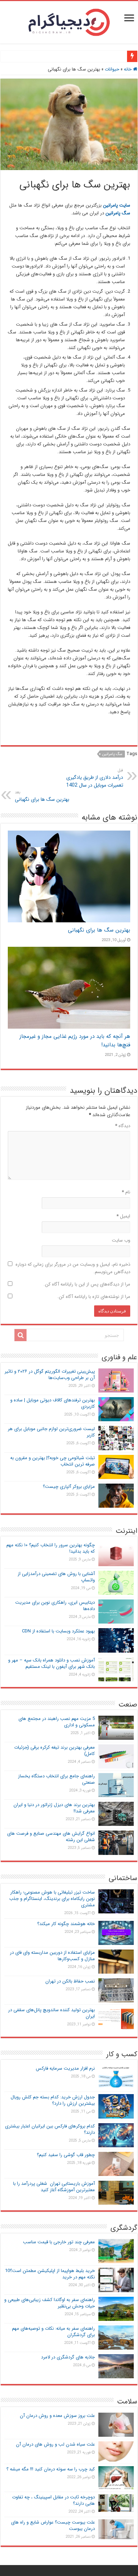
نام (126, 1192)
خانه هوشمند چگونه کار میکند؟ (66, 1924)
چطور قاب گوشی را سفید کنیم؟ (66, 2155)
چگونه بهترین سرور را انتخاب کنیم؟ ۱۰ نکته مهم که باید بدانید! (51, 1548)
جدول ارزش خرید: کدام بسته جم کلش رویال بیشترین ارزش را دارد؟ (53, 2100)
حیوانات (112, 69)
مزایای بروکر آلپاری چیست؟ (69, 1487)
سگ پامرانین (112, 754)
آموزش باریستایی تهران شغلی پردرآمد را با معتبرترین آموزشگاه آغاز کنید (54, 2187)
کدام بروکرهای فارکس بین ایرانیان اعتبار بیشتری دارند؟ (50, 2129)
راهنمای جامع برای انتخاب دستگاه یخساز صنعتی (56, 1779)
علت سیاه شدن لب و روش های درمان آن (55, 2444)
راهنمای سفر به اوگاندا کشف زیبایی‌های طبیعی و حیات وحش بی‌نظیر (50, 2303)
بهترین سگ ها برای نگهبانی (42, 796)
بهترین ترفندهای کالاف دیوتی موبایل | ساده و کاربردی (53, 1403)
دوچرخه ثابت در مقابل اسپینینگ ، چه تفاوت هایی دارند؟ (53, 2500)
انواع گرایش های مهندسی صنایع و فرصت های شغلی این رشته (51, 1837)
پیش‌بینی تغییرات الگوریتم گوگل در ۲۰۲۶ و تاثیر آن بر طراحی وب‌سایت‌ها (50, 1375)
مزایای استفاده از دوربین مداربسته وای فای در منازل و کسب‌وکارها (52, 1956)
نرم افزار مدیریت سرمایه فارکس (65, 2068)
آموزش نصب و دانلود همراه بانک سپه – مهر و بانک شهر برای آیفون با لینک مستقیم (51, 1663)
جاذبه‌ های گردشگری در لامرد (68, 2357)
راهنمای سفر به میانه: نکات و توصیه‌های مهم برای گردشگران (53, 2332)
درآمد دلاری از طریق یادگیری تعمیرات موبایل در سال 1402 (95, 778)
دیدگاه (123, 1126)
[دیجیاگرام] (69, 21)
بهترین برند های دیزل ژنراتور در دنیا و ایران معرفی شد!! (54, 1808)
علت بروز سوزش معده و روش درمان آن (57, 2416)
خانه (128, 69)
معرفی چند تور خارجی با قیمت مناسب (59, 2242)
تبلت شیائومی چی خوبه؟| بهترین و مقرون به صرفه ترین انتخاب (53, 1461)
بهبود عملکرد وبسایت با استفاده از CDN (58, 1631)
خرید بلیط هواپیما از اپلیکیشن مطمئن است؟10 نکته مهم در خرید (50, 2274)
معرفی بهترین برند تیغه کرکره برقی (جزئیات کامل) (54, 1751)
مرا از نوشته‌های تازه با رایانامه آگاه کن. (94, 1297)
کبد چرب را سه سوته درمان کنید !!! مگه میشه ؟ (51, 2469)
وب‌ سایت (121, 1240)
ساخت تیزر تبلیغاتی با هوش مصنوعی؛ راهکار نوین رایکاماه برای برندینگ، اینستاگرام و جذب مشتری (52, 1899)
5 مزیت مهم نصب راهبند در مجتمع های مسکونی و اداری (57, 1722)
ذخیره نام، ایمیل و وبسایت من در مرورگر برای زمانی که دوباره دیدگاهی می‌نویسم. (73, 1268)
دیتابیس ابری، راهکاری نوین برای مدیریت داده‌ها (55, 1606)
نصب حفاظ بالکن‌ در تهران (70, 1981)
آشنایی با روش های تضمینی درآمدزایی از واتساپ (56, 1577)
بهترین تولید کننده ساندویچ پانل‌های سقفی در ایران (51, 2013)
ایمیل (123, 1216)
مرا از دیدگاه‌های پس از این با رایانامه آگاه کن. (87, 1284)
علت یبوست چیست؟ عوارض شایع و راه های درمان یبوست (53, 2526)
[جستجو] (21, 1335)
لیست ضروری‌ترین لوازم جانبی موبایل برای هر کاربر (51, 1432)
